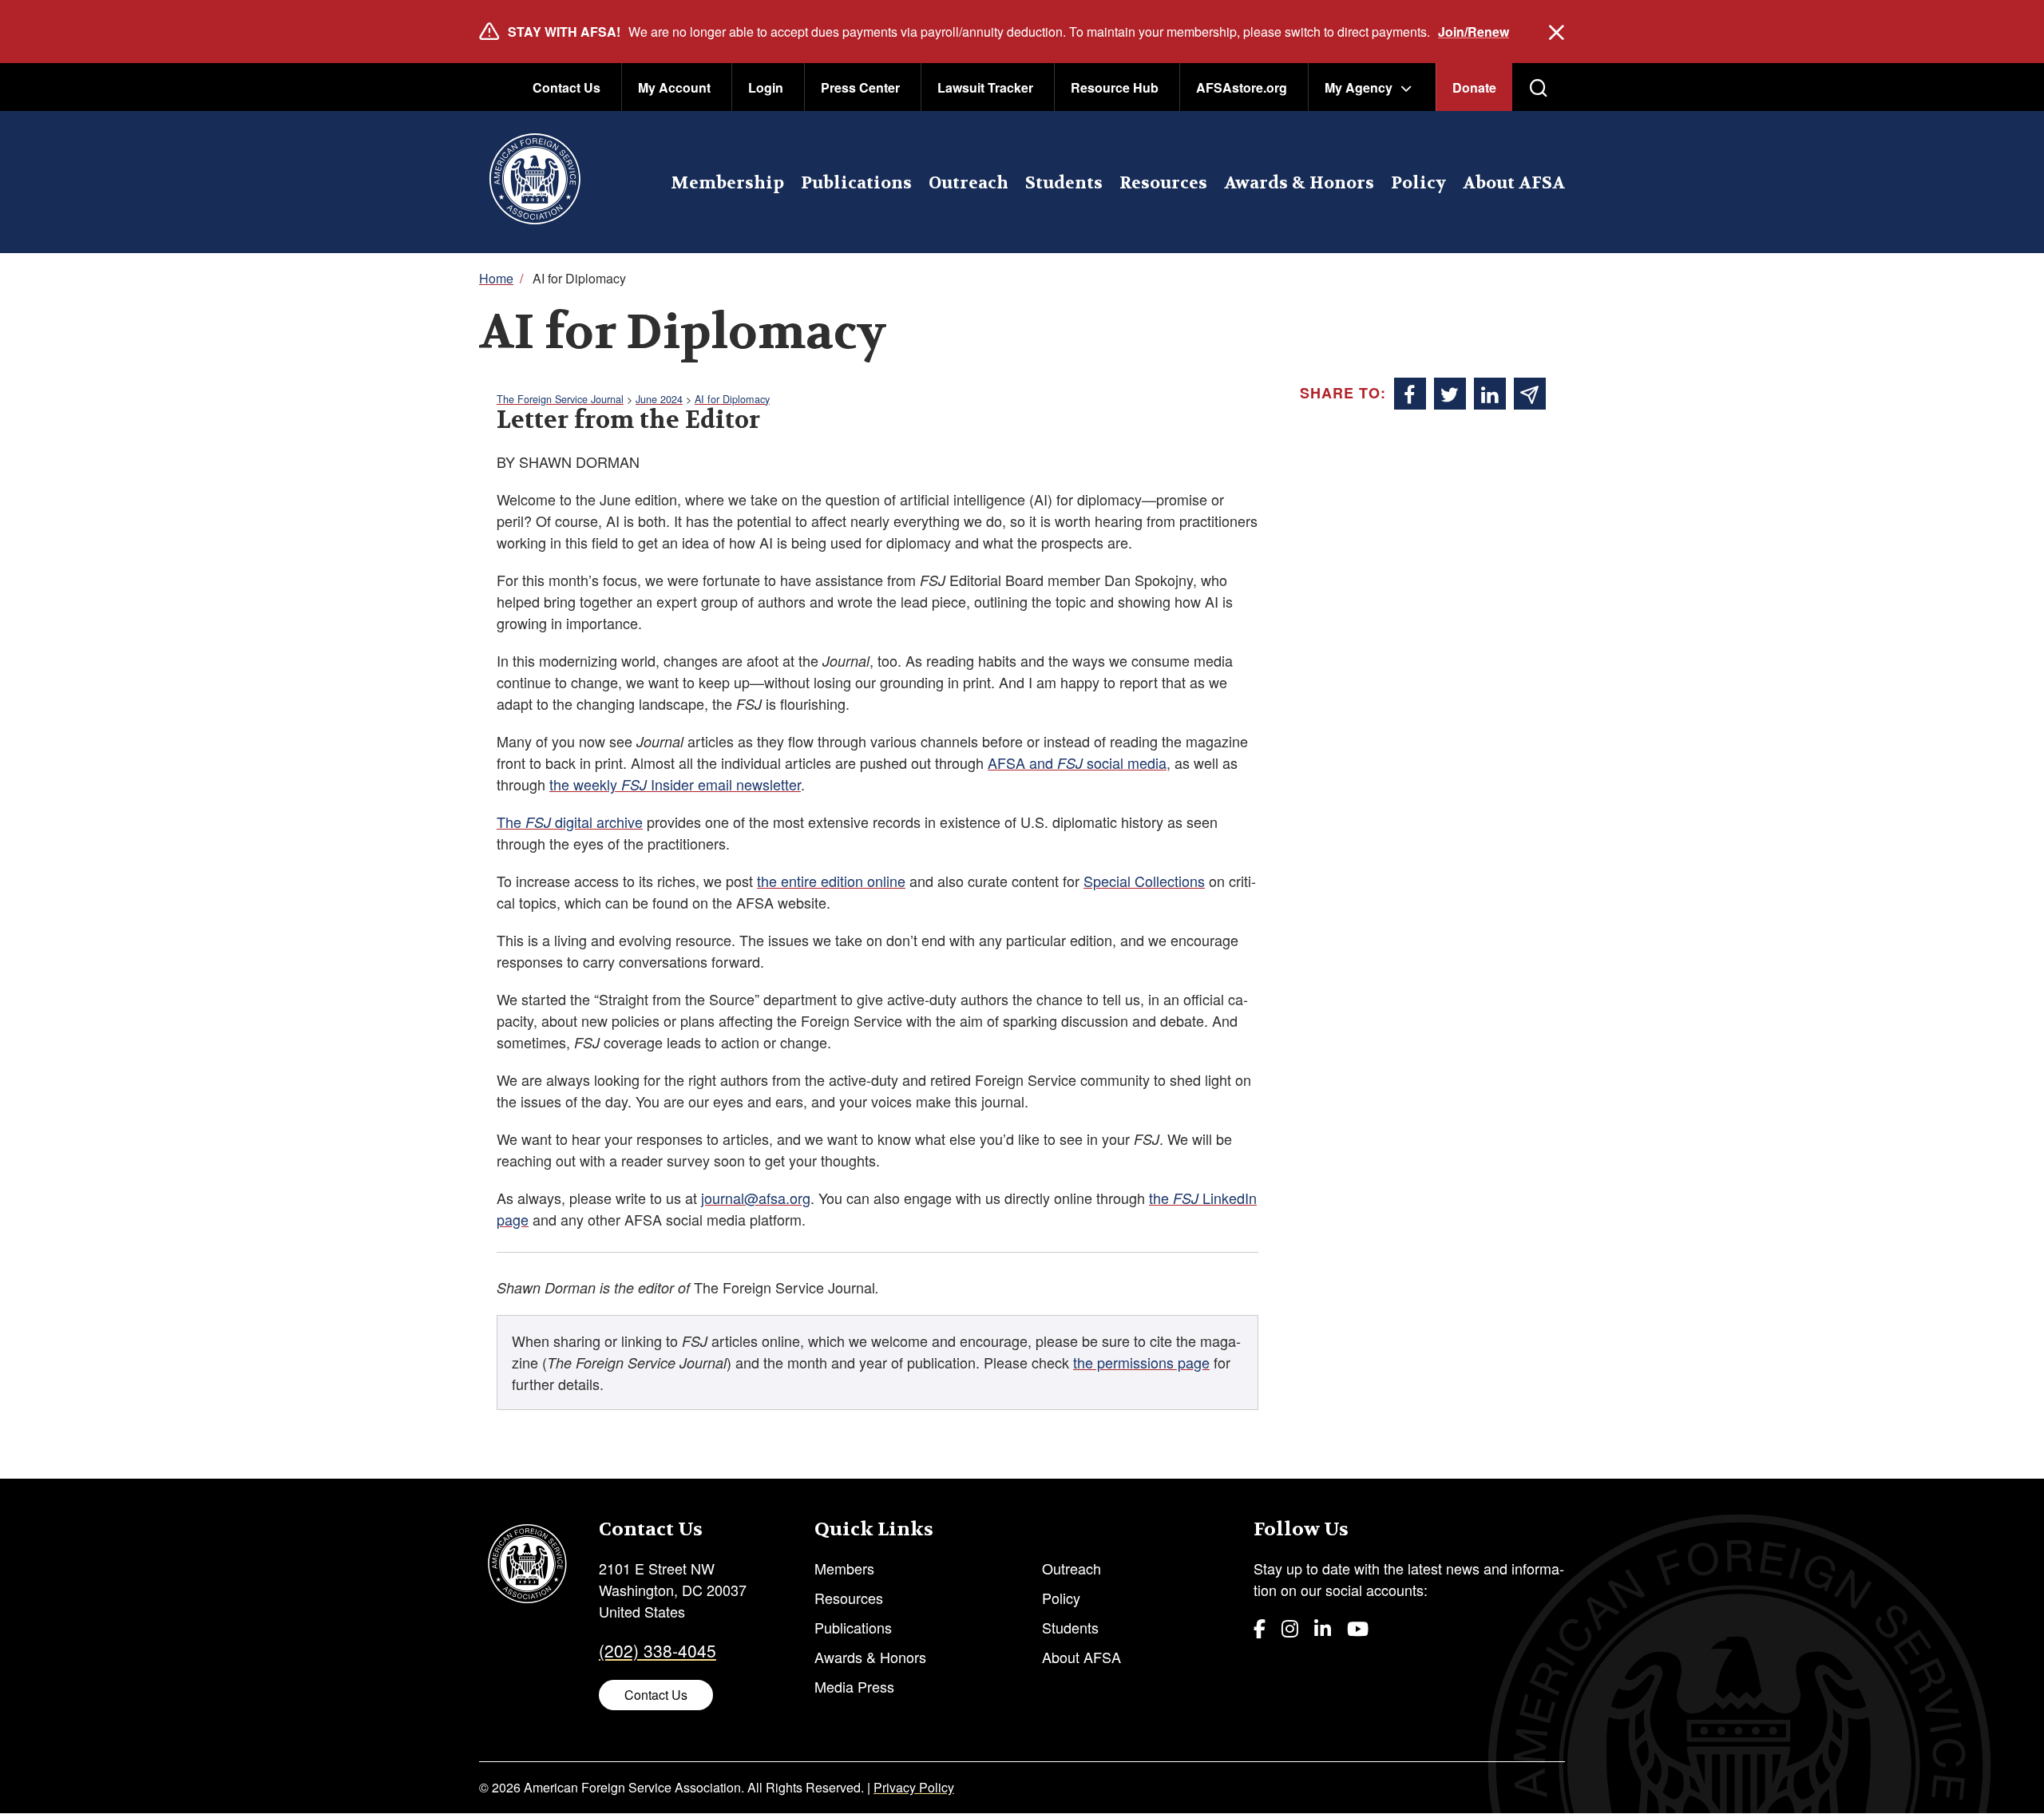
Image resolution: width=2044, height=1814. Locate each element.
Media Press (854, 1686)
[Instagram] (1290, 1628)
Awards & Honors (1299, 183)
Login (766, 87)
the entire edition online (831, 881)
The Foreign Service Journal (560, 399)
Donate (1474, 87)
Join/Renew (1474, 32)
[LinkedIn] (1323, 1628)
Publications (856, 183)
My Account (674, 87)
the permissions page (1141, 1362)
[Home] (535, 182)
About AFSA (1514, 183)
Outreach (969, 183)
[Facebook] (1260, 1628)
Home (496, 278)
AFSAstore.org (1242, 87)
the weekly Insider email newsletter (675, 784)
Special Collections (1144, 881)
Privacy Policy (914, 1787)
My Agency (1359, 87)
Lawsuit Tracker (985, 87)
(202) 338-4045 (658, 1650)
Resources (1163, 183)
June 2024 (659, 399)
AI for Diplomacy (732, 399)
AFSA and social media (1077, 762)
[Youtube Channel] (1358, 1628)
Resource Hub (1115, 87)
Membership (727, 183)
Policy (1418, 183)
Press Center (860, 87)
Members (844, 1568)
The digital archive (570, 822)
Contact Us (566, 87)
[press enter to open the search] (1539, 88)
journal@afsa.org (756, 1198)
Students (1064, 183)
